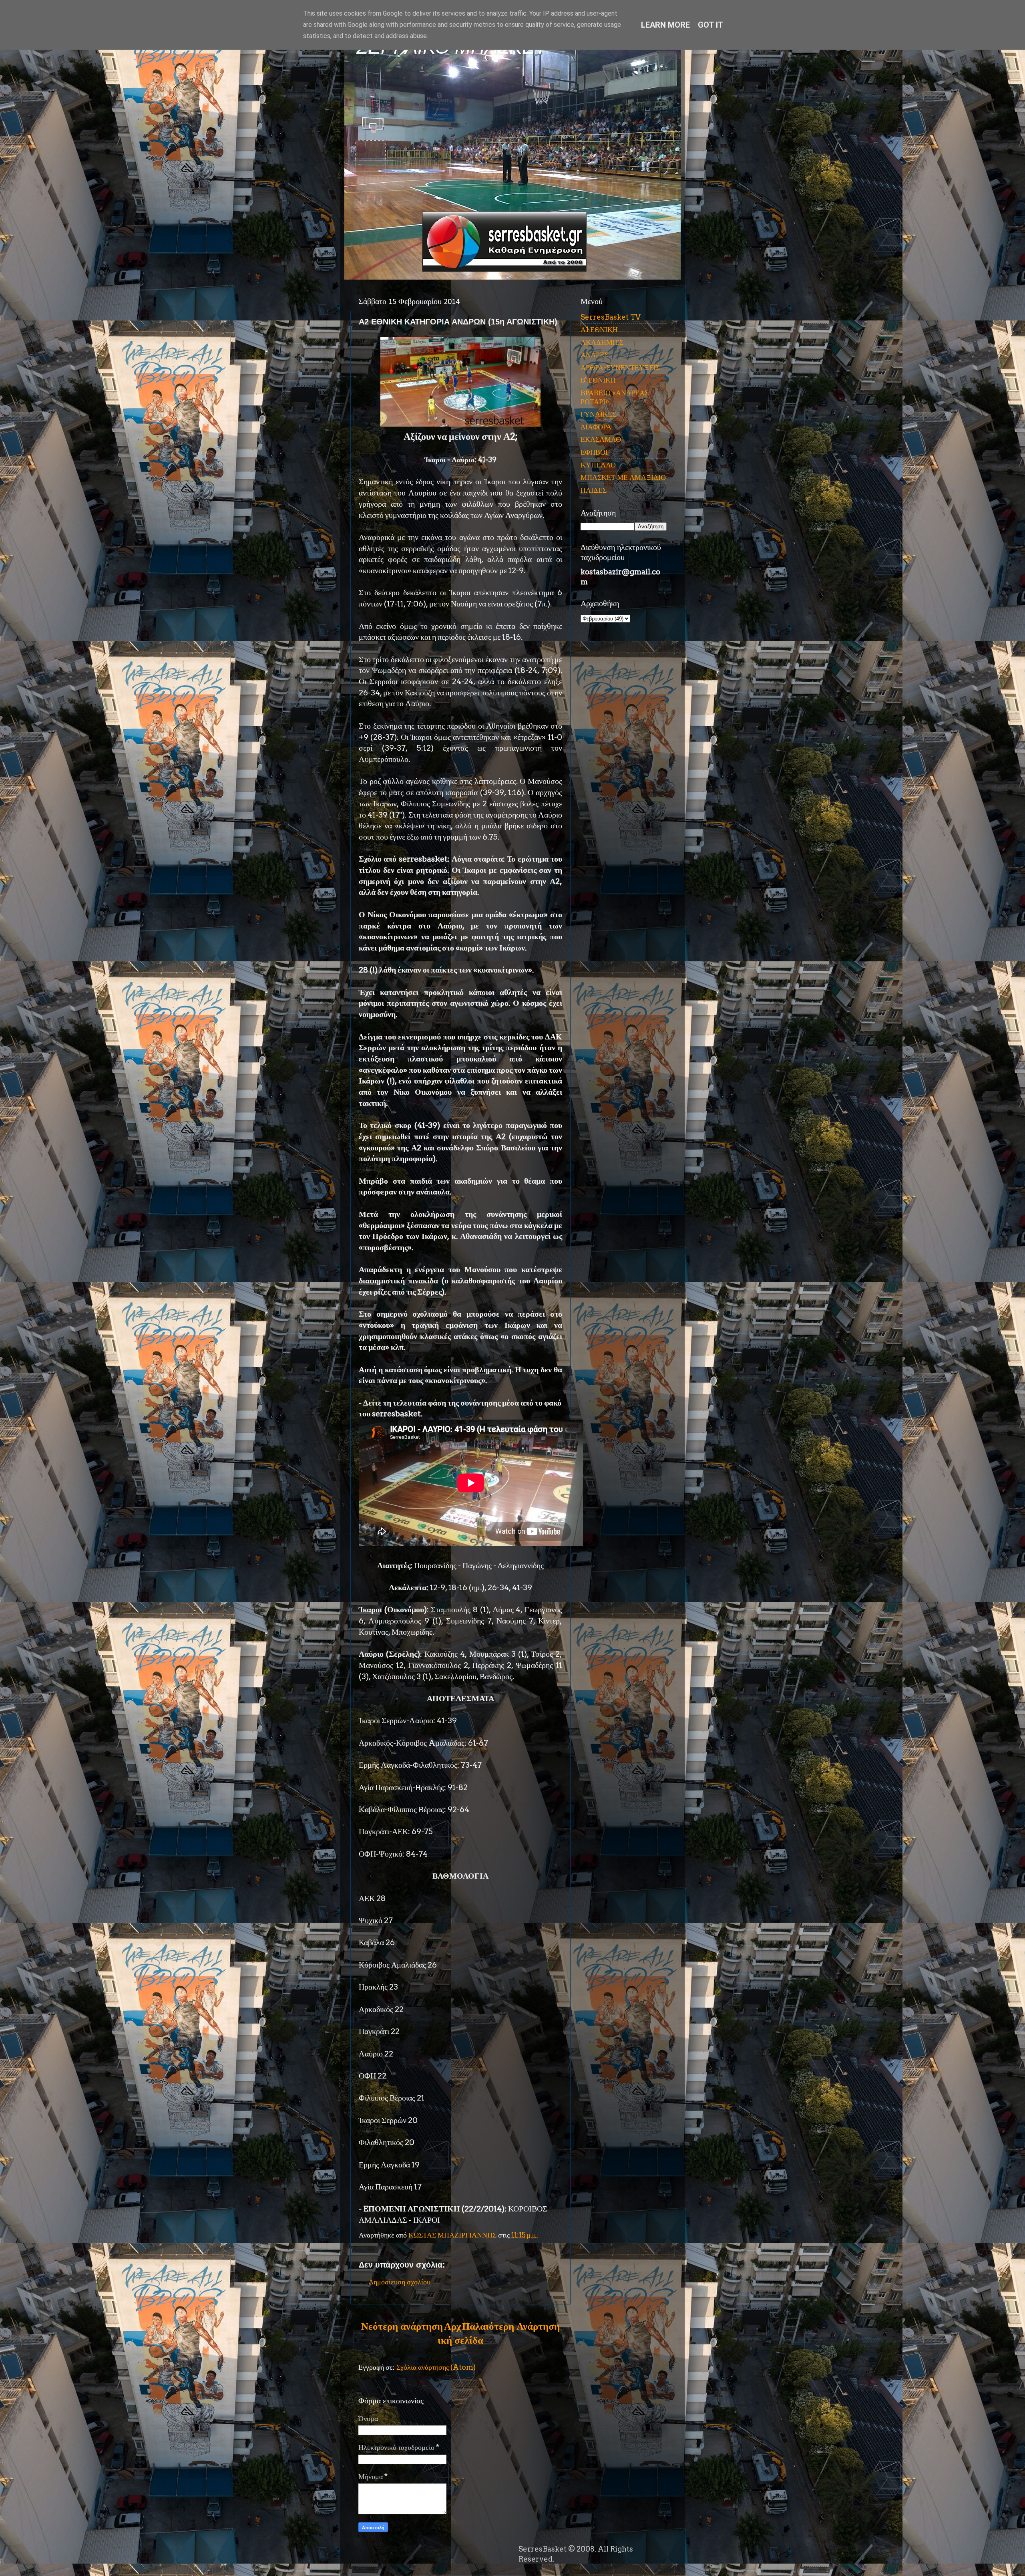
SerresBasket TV (611, 317)
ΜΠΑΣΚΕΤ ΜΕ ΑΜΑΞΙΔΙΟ (623, 477)
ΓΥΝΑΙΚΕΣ (598, 414)
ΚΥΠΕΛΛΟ (598, 465)
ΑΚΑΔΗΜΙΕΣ (602, 342)
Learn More (665, 25)
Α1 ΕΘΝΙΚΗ (599, 329)
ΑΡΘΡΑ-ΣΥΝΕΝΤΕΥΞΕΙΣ (620, 368)
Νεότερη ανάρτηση (402, 2326)
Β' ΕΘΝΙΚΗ (598, 380)
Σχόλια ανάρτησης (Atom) (436, 2367)
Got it (711, 25)
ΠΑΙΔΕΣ (594, 490)
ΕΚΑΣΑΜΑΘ (601, 439)
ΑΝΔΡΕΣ (594, 355)
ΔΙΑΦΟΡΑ (596, 427)
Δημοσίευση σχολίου (400, 2282)
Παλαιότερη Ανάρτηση (511, 2326)
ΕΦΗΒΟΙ (594, 452)
